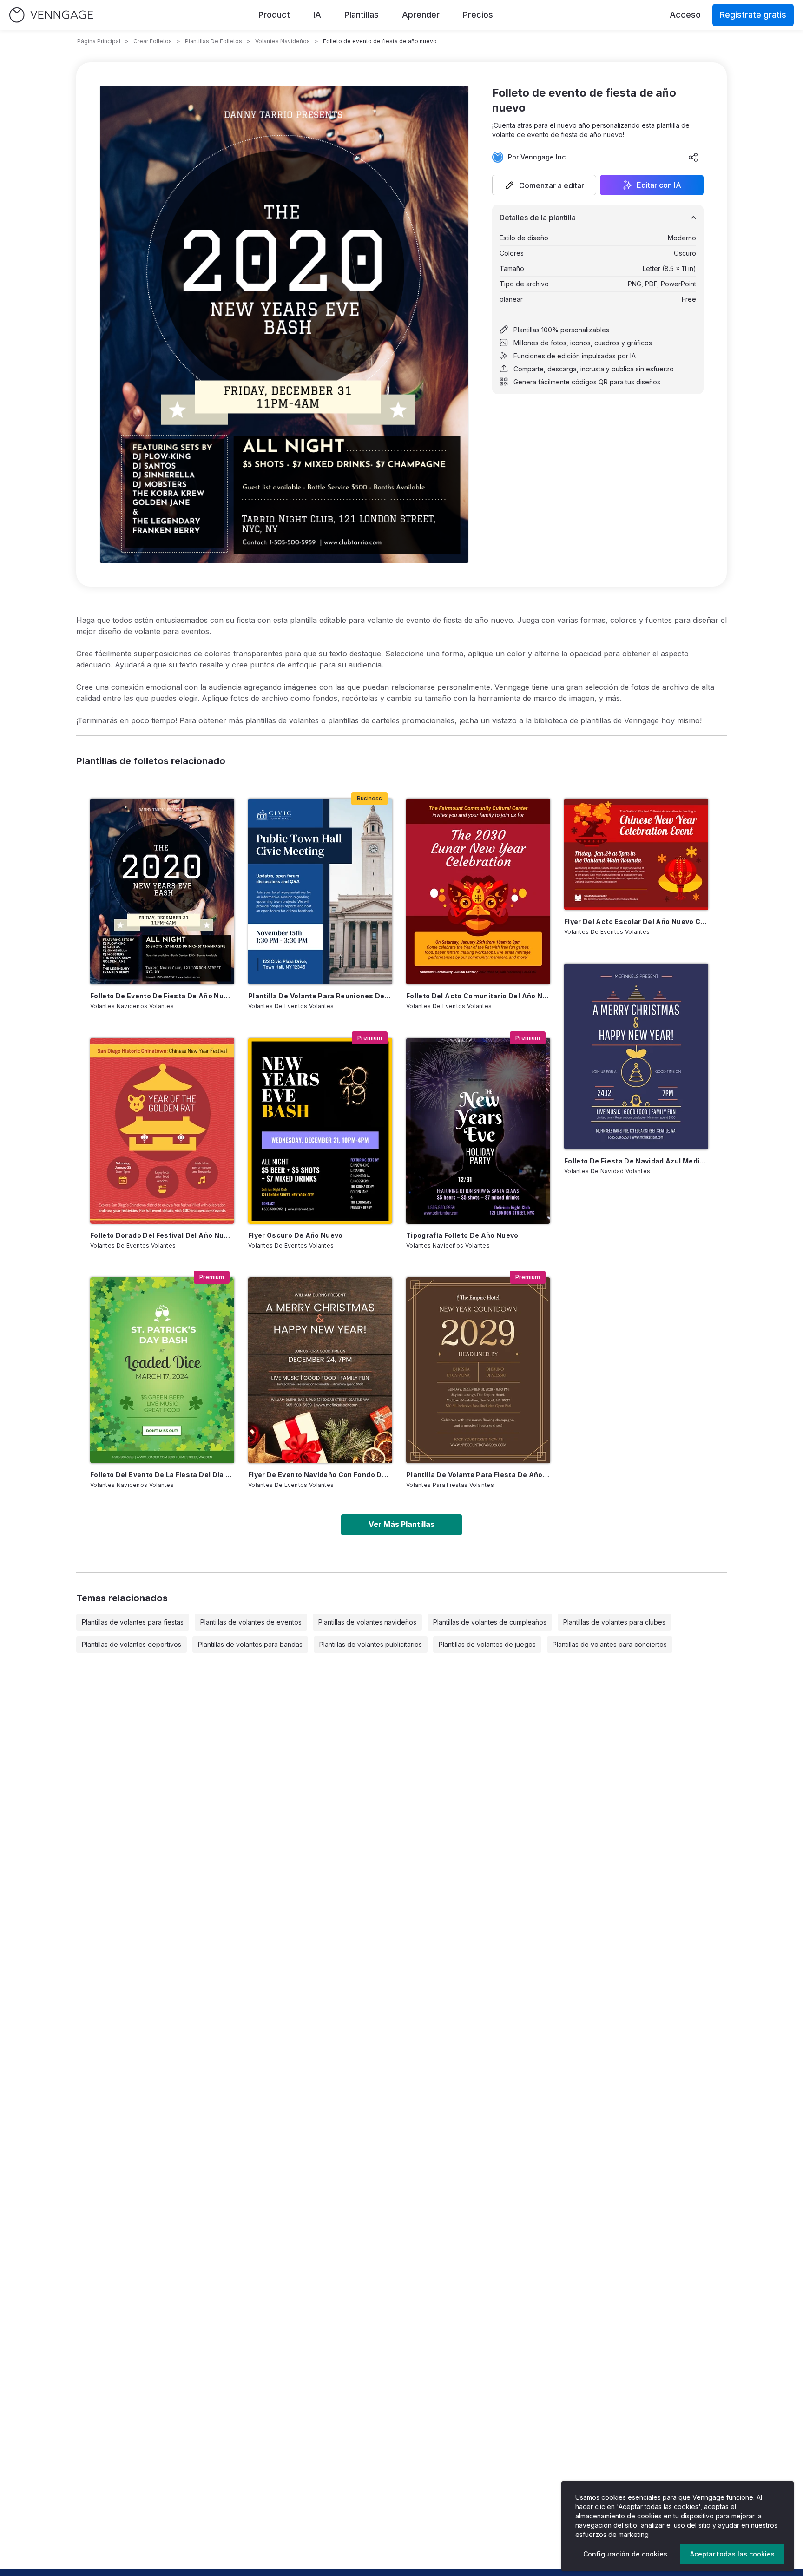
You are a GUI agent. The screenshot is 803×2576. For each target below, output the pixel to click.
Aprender (421, 15)
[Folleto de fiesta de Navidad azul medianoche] (636, 1057)
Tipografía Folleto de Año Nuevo (462, 1235)
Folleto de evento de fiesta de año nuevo (162, 996)
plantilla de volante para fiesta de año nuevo (478, 1475)
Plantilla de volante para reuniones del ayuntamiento (320, 996)
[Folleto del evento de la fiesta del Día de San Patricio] (162, 1370)
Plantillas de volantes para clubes (614, 1622)
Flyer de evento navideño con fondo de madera (320, 1475)
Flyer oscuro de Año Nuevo (296, 1235)
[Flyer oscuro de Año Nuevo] (320, 1131)
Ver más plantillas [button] (401, 1524)
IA (317, 15)
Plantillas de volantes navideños (367, 1622)
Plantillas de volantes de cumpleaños (490, 1622)
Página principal (99, 41)
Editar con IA (659, 185)
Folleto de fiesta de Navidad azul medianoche (636, 1161)
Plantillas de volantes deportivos (132, 1644)
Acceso (685, 15)
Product (274, 15)
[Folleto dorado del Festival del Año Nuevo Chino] (162, 1131)
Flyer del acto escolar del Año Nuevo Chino (636, 921)
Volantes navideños (283, 41)
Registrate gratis (753, 15)
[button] (544, 185)
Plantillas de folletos (214, 41)
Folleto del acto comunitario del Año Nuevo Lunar (478, 996)
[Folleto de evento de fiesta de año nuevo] (162, 892)
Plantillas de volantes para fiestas (133, 1622)
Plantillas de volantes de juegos (487, 1644)
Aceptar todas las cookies (732, 2554)
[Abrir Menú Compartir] (693, 157)
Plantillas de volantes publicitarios (371, 1644)
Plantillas (362, 15)
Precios (478, 15)
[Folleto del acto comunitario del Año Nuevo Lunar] (478, 892)
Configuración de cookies (625, 2554)
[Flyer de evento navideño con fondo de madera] (320, 1370)
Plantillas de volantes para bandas (250, 1644)
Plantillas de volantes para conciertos (610, 1644)
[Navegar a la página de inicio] (51, 15)
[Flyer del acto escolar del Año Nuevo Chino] (636, 854)
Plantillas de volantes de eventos (251, 1622)
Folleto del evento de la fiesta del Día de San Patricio (162, 1475)
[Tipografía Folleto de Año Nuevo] (478, 1131)
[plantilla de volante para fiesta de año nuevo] (478, 1370)
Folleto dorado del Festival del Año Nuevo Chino (162, 1235)
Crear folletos (153, 41)
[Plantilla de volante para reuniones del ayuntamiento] (320, 892)
